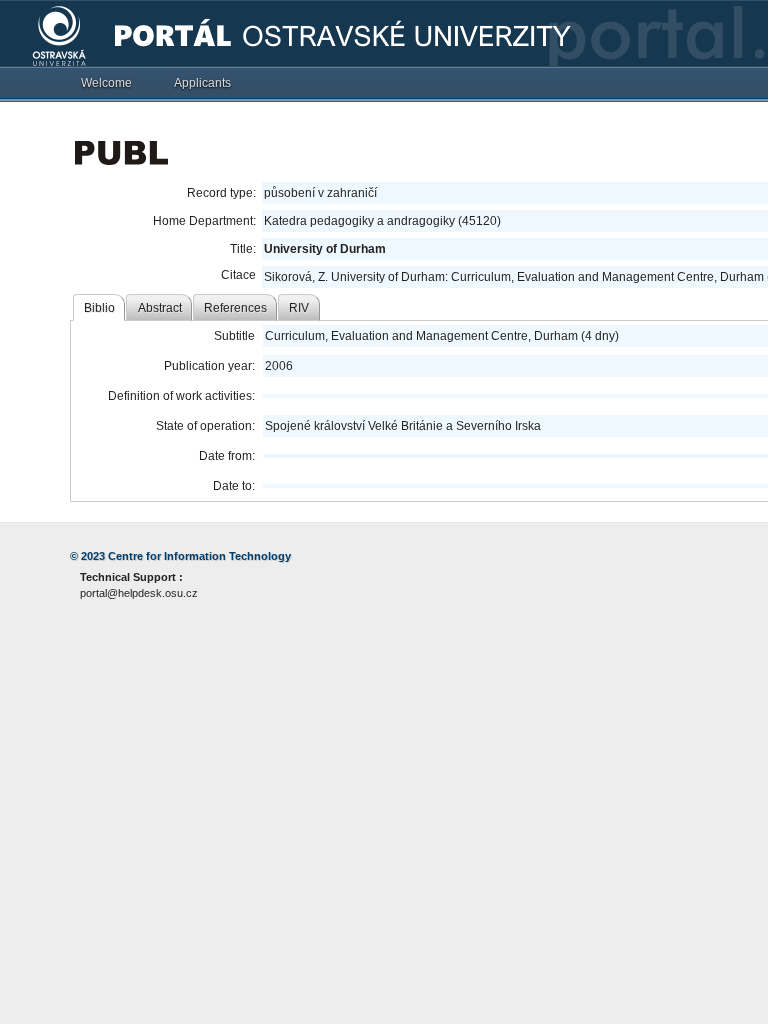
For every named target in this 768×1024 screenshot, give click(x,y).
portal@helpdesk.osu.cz (139, 593)
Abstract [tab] (160, 308)
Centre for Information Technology (199, 556)
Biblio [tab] (99, 308)
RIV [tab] (299, 308)
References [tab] (235, 308)
